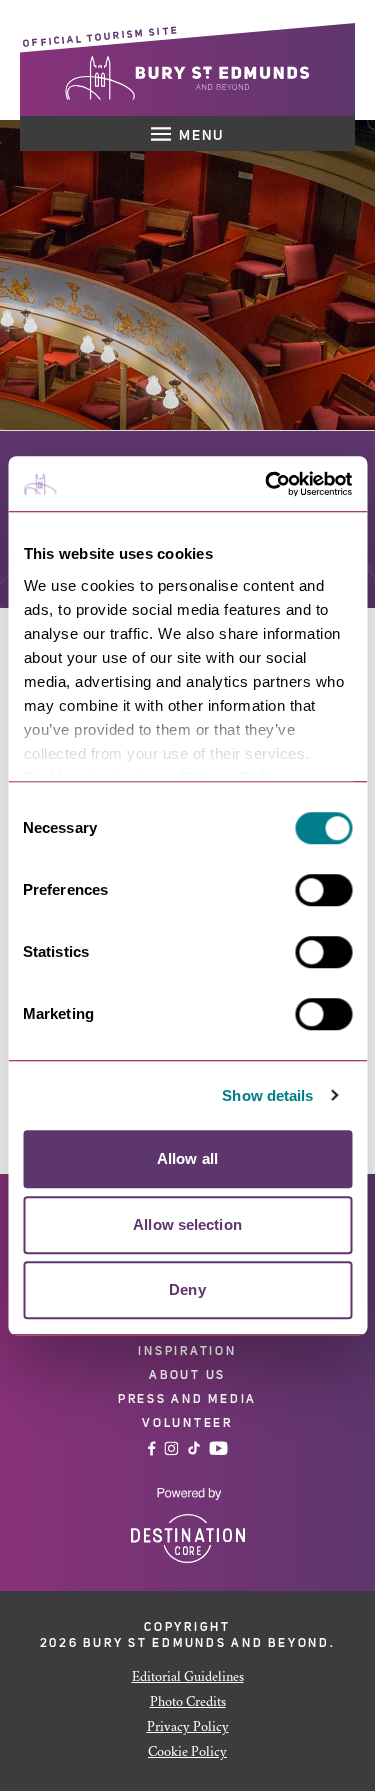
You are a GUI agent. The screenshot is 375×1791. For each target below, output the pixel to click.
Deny (187, 1289)
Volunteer (187, 1423)
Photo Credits (188, 1703)
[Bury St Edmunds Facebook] (152, 1448)
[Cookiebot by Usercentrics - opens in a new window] (267, 484)
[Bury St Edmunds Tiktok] (194, 1448)
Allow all (187, 1158)
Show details (267, 1095)
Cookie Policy (187, 1753)
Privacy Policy (188, 1728)
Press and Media (187, 1399)
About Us (187, 1375)
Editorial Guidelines (188, 1678)
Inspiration (187, 1351)
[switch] (323, 890)
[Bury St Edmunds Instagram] (171, 1448)
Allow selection (187, 1224)
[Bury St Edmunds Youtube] (218, 1448)
